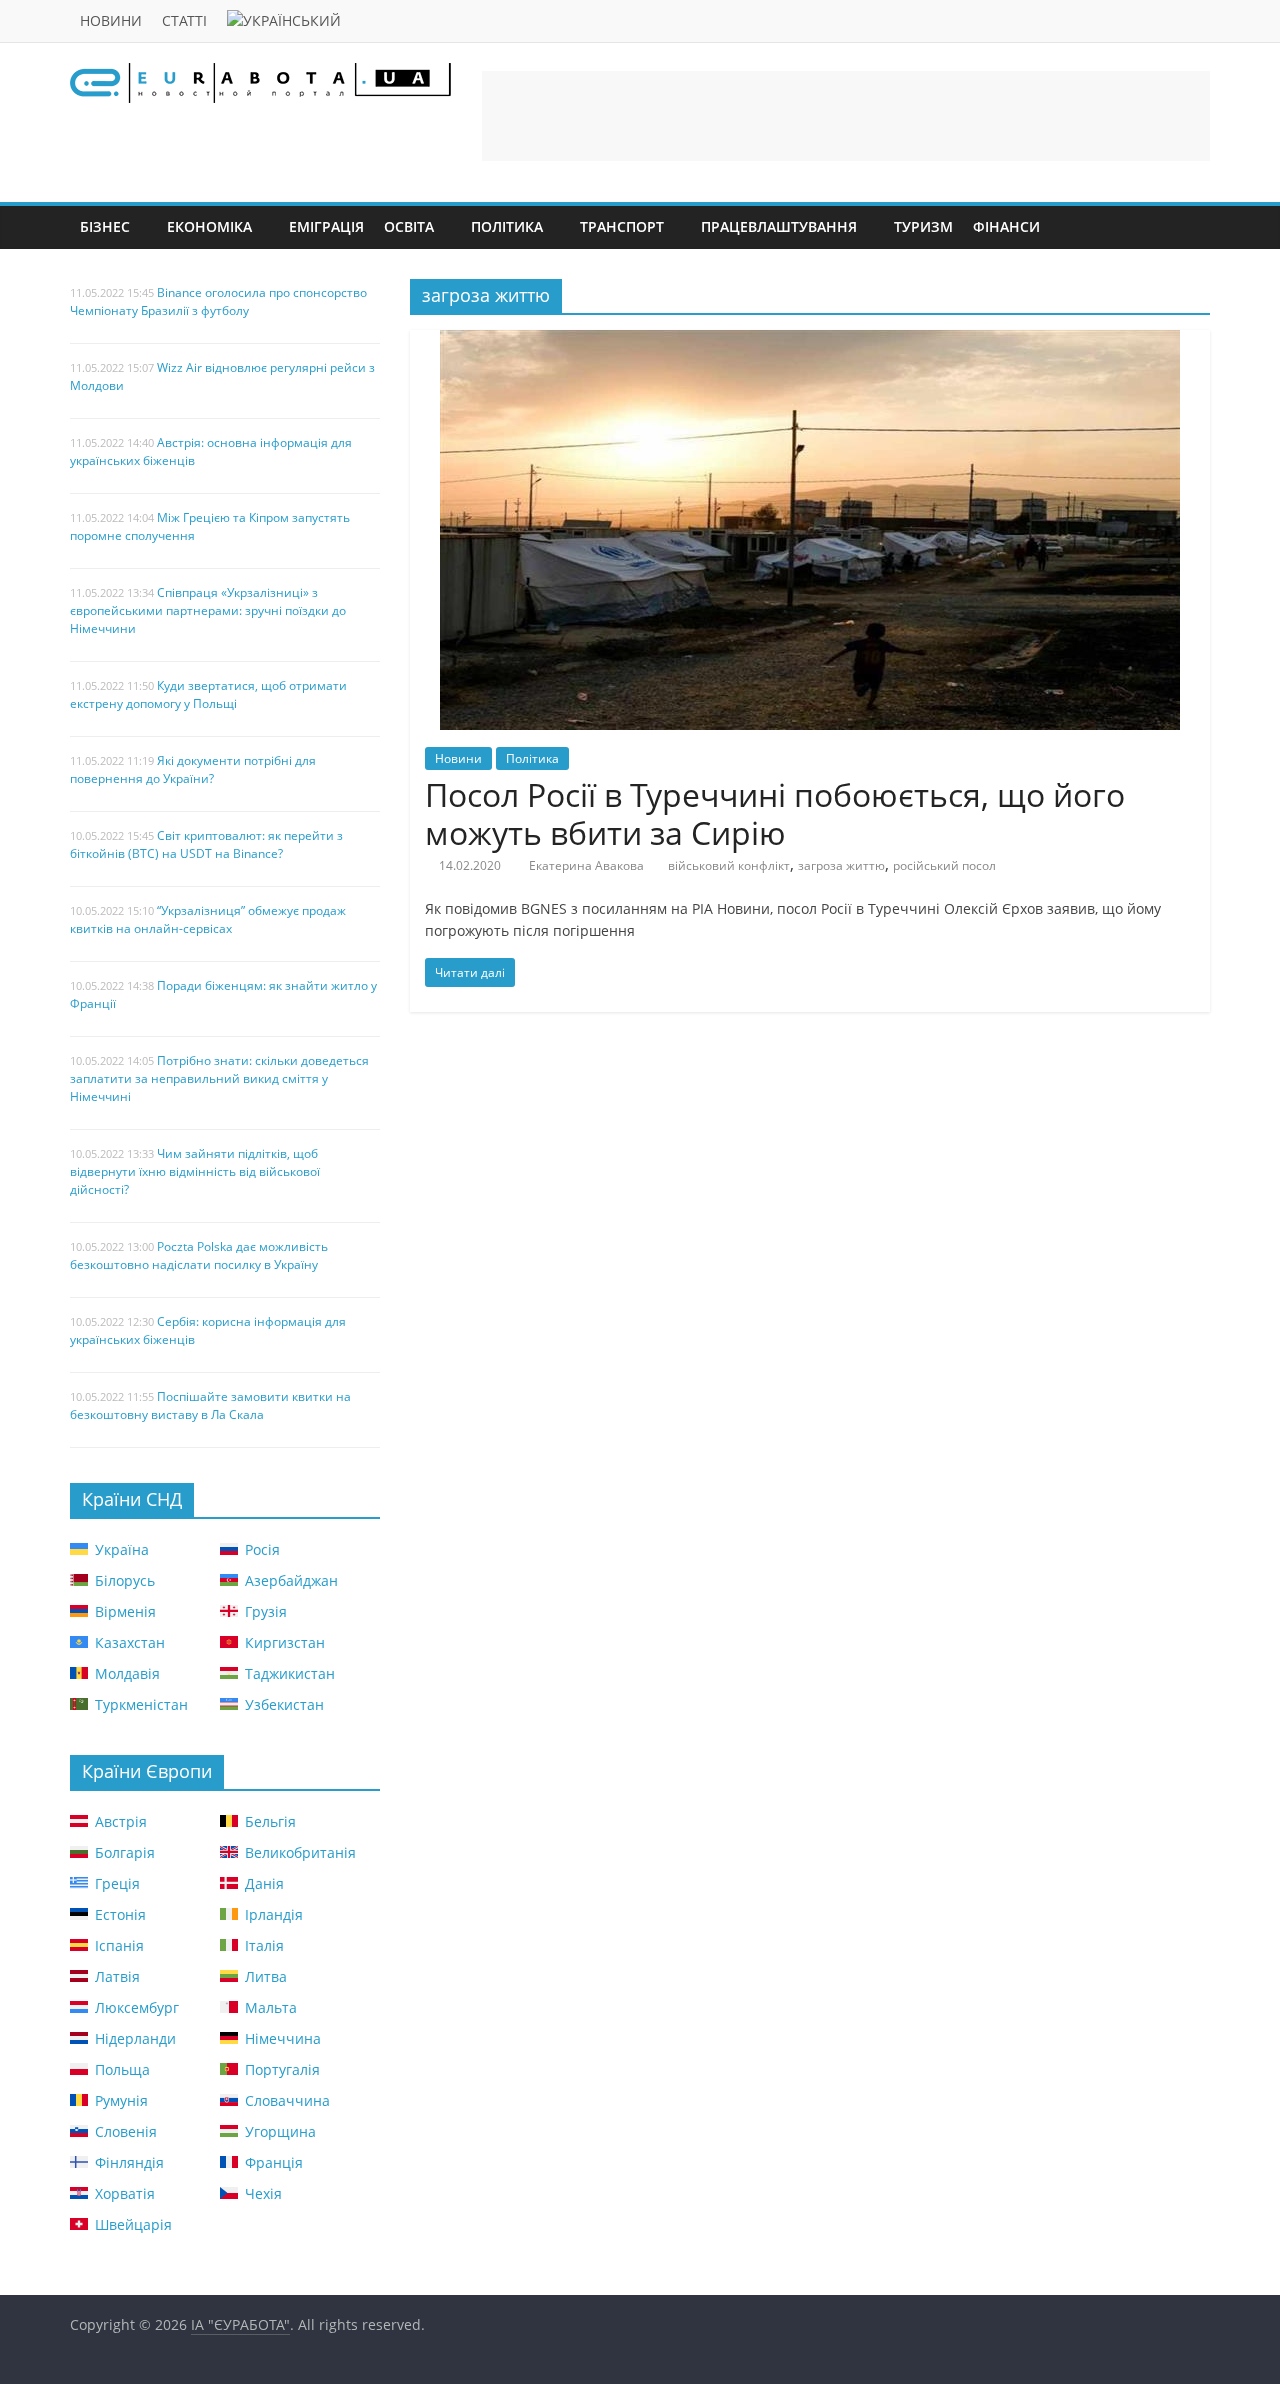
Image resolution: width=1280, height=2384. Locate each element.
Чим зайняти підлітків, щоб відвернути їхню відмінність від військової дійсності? (195, 1171)
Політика (507, 226)
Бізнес (105, 226)
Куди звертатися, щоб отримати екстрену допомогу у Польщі (208, 694)
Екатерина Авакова (586, 865)
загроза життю (841, 865)
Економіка (209, 226)
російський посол (944, 865)
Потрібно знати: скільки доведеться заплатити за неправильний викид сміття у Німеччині (219, 1078)
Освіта (409, 226)
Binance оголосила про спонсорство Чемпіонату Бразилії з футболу (218, 301)
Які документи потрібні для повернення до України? (193, 769)
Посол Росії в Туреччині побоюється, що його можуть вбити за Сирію (775, 813)
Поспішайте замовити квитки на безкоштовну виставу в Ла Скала (210, 1405)
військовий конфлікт (729, 865)
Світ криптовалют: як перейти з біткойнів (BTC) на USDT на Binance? (206, 844)
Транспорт (622, 226)
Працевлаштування (779, 226)
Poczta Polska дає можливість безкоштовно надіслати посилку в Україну (199, 1255)
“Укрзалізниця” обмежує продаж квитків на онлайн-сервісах (208, 919)
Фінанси (1006, 226)
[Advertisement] (846, 116)
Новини (111, 20)
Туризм (923, 226)
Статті (184, 20)
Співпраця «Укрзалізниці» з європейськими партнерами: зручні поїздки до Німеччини (208, 610)
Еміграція (326, 226)
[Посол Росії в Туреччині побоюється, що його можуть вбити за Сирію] (810, 342)
